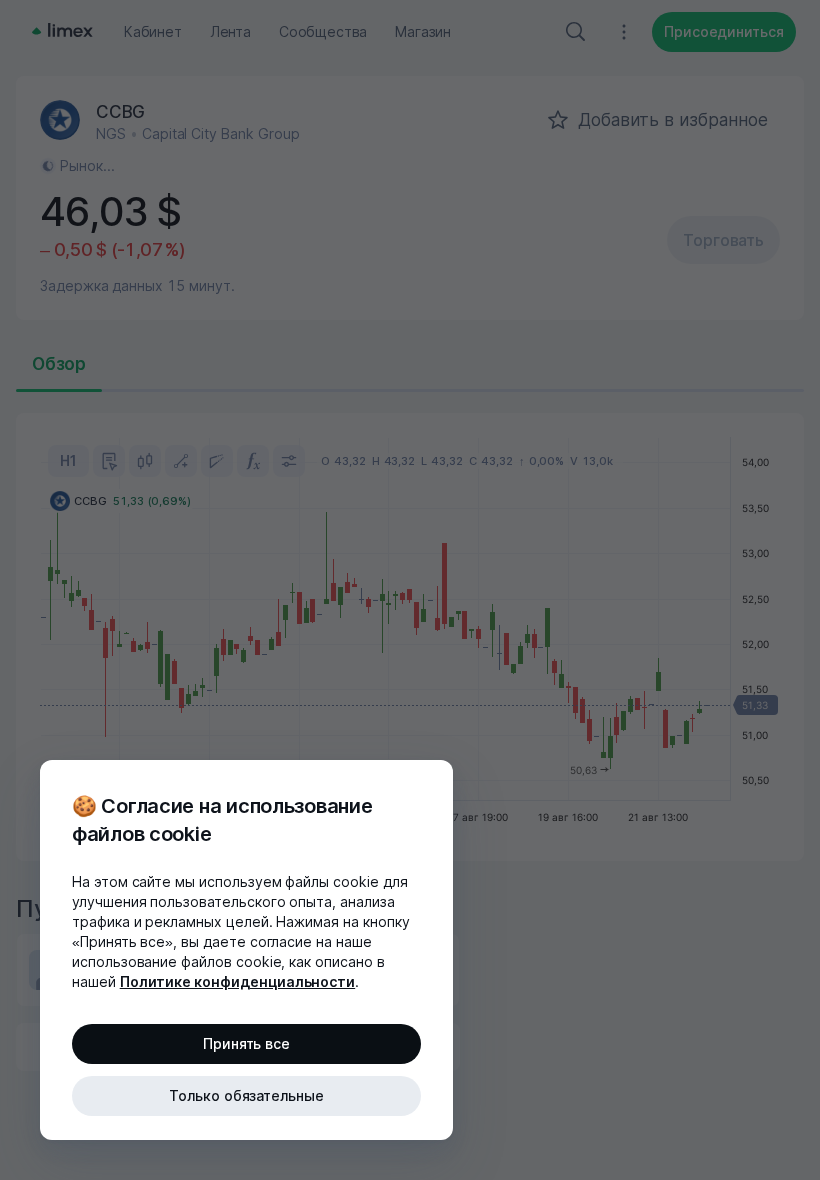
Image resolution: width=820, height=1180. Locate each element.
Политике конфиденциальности (238, 981)
